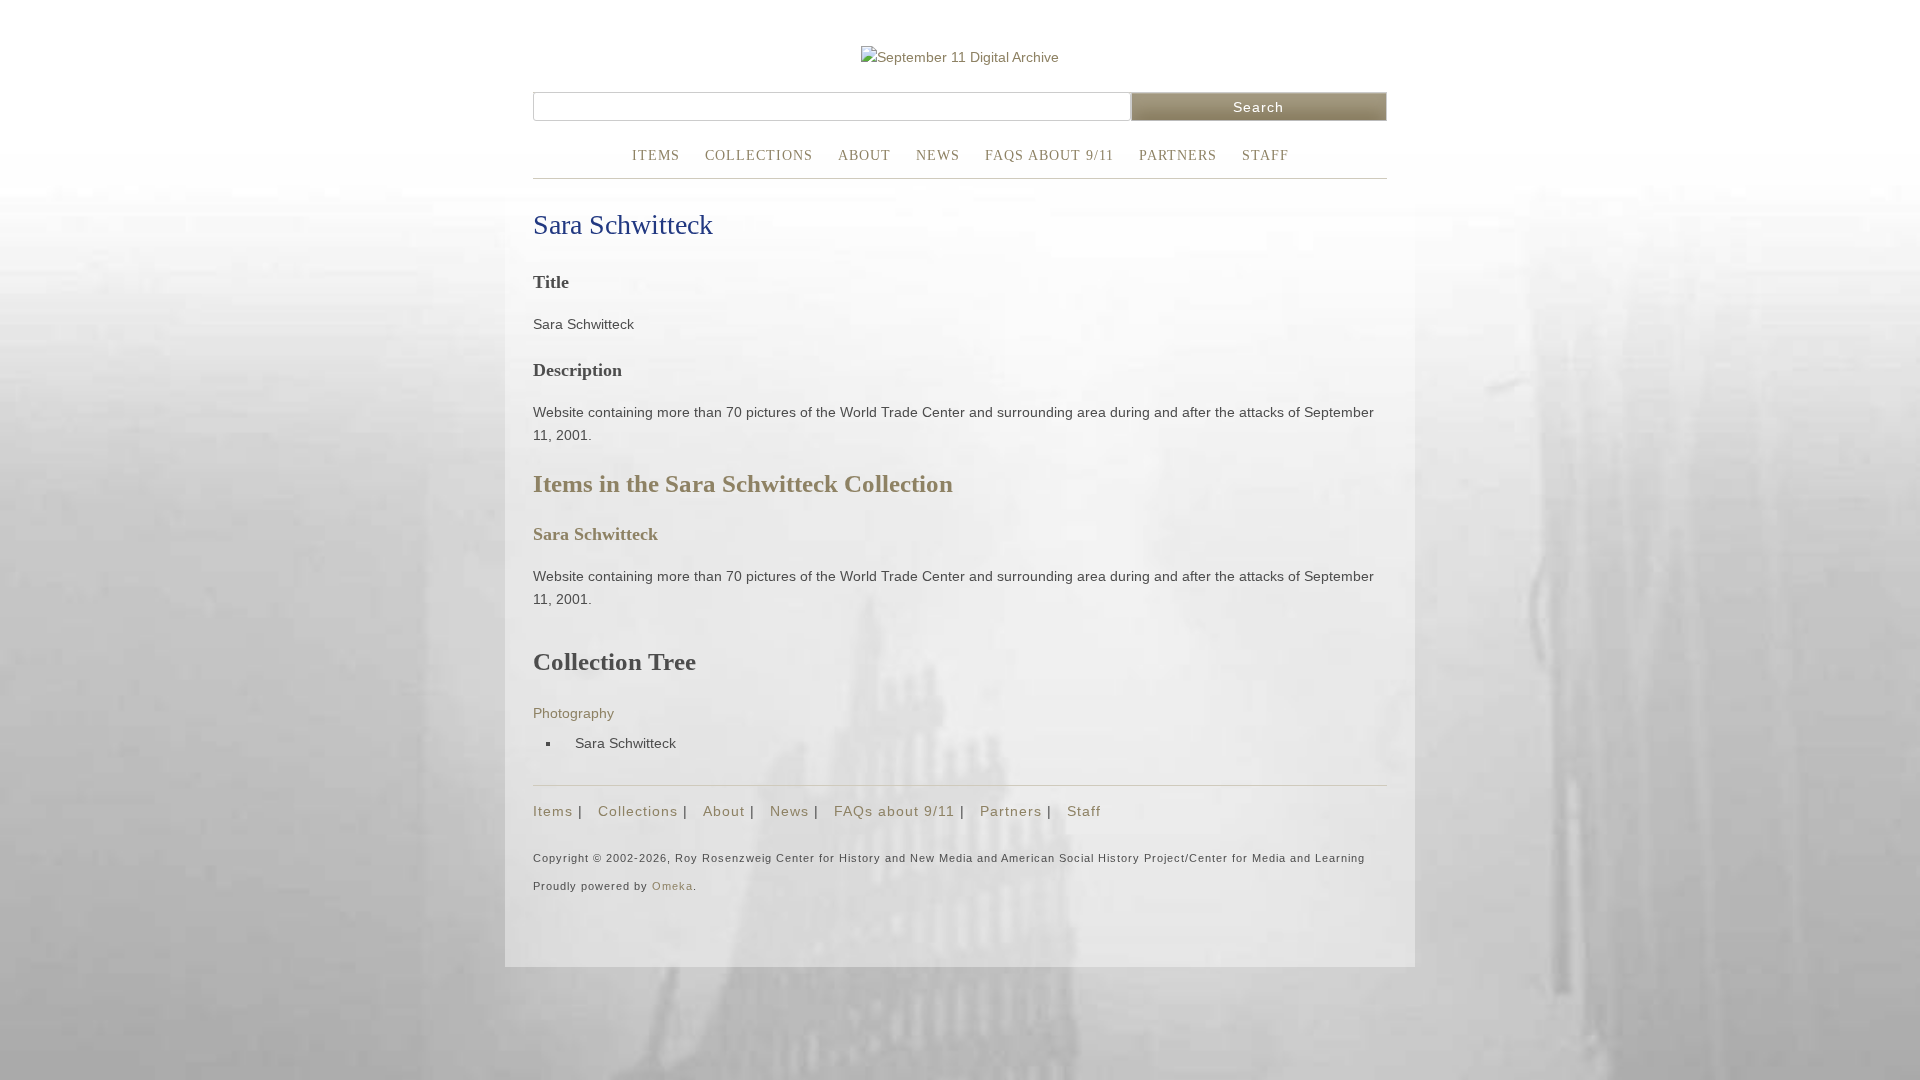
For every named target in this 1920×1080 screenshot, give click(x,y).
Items (656, 155)
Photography (573, 713)
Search (1258, 107)
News (938, 155)
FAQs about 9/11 (1049, 155)
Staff (1265, 155)
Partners (1178, 155)
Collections (759, 155)
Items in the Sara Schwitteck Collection (743, 483)
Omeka (672, 886)
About (864, 155)
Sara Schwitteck (595, 534)
